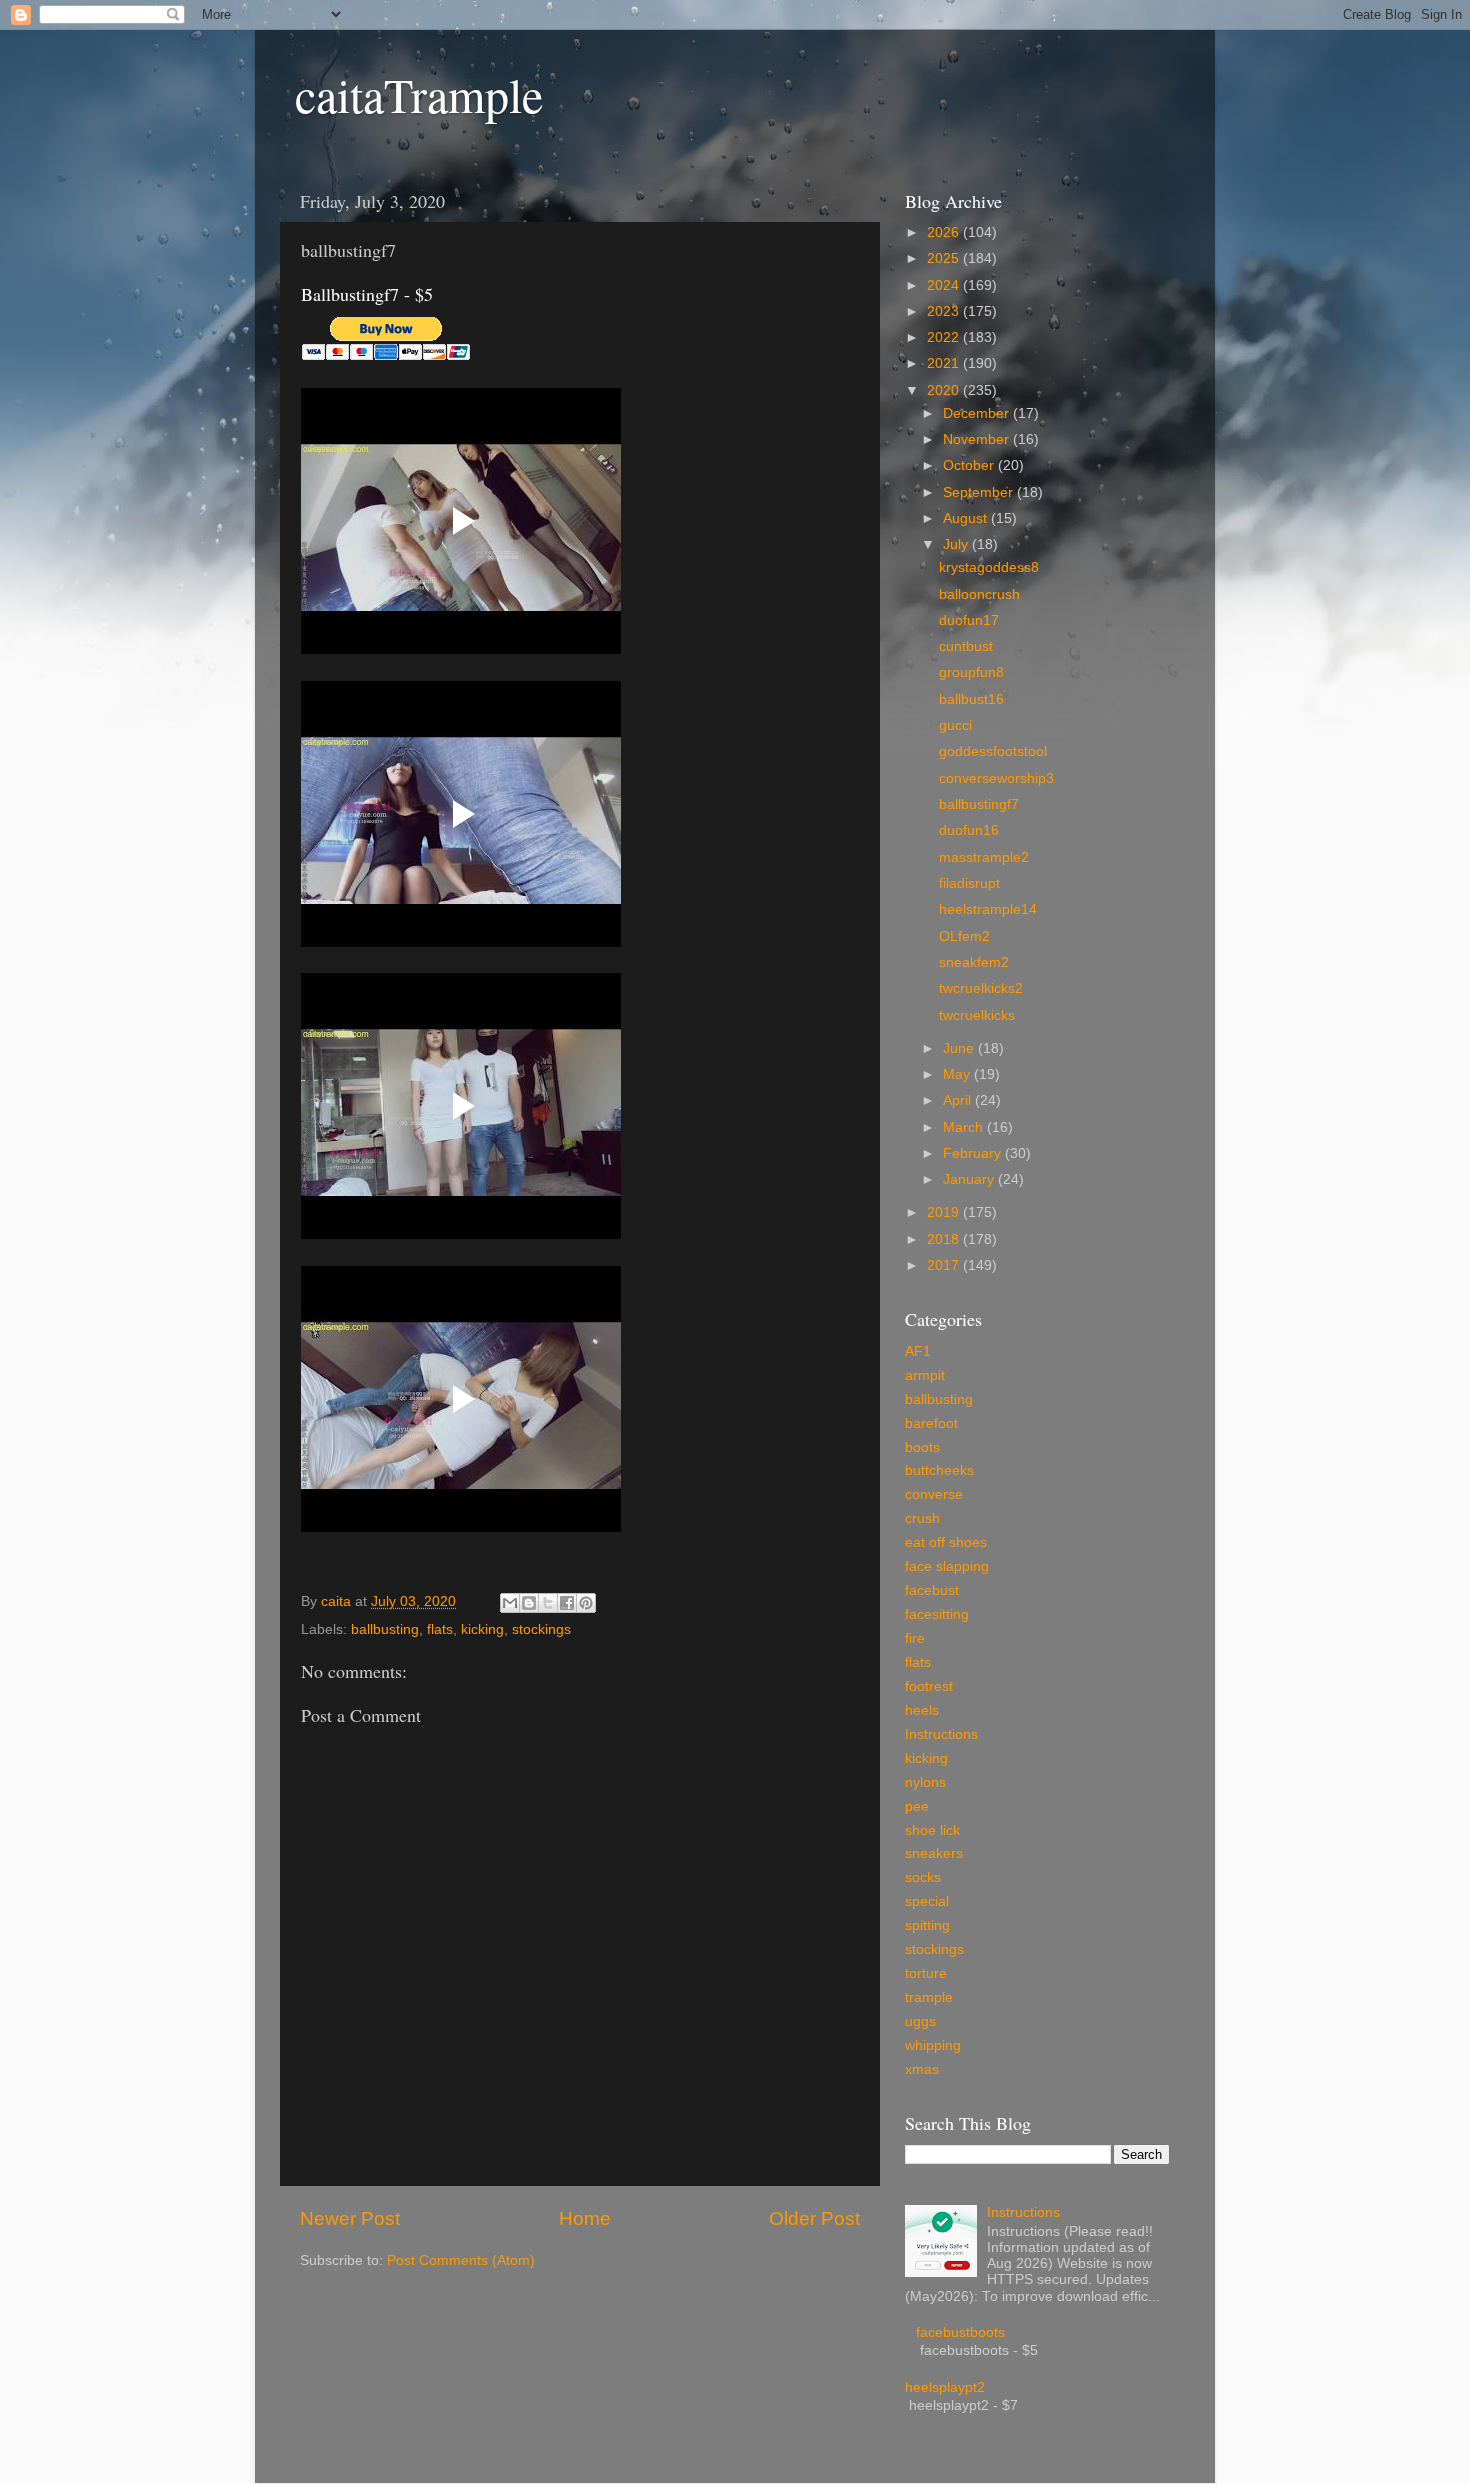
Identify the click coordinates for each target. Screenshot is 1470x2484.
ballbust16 (971, 699)
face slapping (947, 1566)
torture (926, 1973)
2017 (945, 1265)
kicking (482, 1629)
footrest (929, 1686)
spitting (927, 1925)
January (970, 1179)
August (967, 518)
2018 (945, 1239)
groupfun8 (971, 672)
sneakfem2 (974, 962)
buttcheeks (939, 1470)
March (965, 1127)
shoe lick (932, 1830)
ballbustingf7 (979, 804)
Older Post (814, 2218)
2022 (945, 337)
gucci (955, 725)
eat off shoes (946, 1542)
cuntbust (966, 646)
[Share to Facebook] (567, 1603)
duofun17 (969, 620)
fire (915, 1638)
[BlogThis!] (529, 1603)
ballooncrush (979, 594)
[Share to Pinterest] (586, 1603)
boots (922, 1447)
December (978, 413)
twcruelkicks (977, 1015)
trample (929, 1997)
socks (923, 1877)
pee (917, 1806)
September (980, 492)
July (957, 544)
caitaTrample (419, 94)
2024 (945, 285)
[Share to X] (548, 1603)
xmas (922, 2069)
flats (440, 1629)
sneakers (934, 1853)
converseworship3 (996, 778)
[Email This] (510, 1603)
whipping (933, 2045)
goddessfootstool (993, 751)
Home (585, 2218)
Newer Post (350, 2218)
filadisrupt (969, 883)
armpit (925, 1375)
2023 (945, 311)
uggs (920, 2021)
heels (922, 1710)
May (958, 1074)
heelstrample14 (988, 909)
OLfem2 (964, 936)
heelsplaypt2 (945, 2387)
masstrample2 (984, 857)
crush (922, 1518)
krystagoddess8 (989, 567)
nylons (925, 1782)
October (970, 465)
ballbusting (385, 1629)
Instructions (941, 1734)
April (959, 1100)
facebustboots (960, 2332)
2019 (945, 1212)
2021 (945, 363)
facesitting (937, 1614)
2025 (945, 258)
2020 (945, 390)
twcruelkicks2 (981, 988)
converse (934, 1494)
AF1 (918, 1351)
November (978, 439)
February (974, 1153)
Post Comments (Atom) (461, 2260)
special (927, 1901)
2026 (945, 232)
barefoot (931, 1423)
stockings (541, 1629)
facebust (932, 1590)
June (960, 1048)
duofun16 (969, 830)
